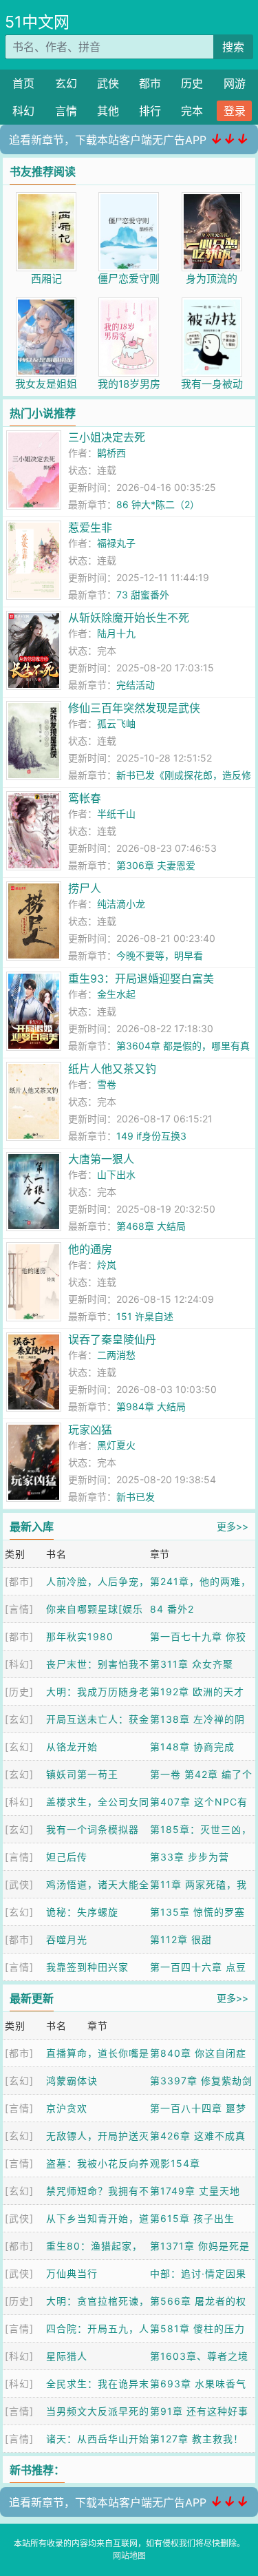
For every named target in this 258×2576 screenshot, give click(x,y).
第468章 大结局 (151, 1226)
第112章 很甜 (181, 1939)
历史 (192, 83)
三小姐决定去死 (107, 437)
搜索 (233, 47)
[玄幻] (19, 1719)
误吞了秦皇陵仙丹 (112, 1339)
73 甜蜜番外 (143, 595)
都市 (150, 83)
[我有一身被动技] (212, 305)
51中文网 (37, 22)
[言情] (19, 1609)
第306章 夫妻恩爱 (156, 865)
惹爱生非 (90, 527)
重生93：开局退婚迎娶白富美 (141, 978)
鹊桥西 (111, 453)
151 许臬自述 (145, 1316)
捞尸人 (85, 888)
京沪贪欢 (67, 2108)
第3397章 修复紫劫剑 (201, 2081)
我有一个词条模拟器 (93, 1829)
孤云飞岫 (116, 723)
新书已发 (136, 1497)
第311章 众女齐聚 (192, 1664)
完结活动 (136, 685)
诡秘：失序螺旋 (82, 1912)
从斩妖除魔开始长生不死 (129, 618)
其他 (108, 111)
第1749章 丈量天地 (195, 2191)
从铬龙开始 (72, 1747)
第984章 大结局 (151, 1406)
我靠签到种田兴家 (87, 1967)
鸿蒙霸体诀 (72, 2081)
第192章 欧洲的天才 (197, 1692)
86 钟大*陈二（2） (158, 504)
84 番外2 (172, 1609)
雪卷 (107, 1084)
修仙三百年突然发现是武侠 (134, 708)
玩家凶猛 (90, 1430)
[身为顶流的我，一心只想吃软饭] (212, 199)
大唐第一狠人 (101, 1159)
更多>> (233, 1526)
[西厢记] (46, 199)
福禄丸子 (116, 543)
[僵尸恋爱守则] (129, 199)
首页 (23, 83)
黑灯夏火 (116, 1445)
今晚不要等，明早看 (160, 955)
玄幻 (66, 83)
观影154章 (175, 2163)
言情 (66, 111)
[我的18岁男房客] (129, 305)
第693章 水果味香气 (198, 2384)
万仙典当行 (72, 2273)
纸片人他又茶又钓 (112, 1069)
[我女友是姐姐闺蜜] (46, 305)
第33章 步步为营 (190, 1857)
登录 (235, 111)
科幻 (23, 111)
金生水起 (116, 994)
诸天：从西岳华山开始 (98, 2439)
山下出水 (116, 1174)
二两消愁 (116, 1355)
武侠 (108, 83)
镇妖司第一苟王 (82, 1774)
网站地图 (129, 2556)
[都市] (19, 1581)
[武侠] (19, 1884)
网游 (235, 83)
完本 (192, 111)
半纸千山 (116, 814)
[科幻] (19, 1664)
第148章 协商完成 (192, 1747)
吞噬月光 (67, 1939)
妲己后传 (67, 1857)
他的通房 (90, 1249)
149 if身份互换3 (151, 1136)
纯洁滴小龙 (121, 904)
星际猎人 (67, 2356)
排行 (150, 111)
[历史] (19, 1692)
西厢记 (46, 279)
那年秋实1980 (80, 1636)
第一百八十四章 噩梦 (198, 2108)
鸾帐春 (85, 798)
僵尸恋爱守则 (129, 279)
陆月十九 (116, 633)
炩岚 (107, 1265)
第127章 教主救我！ (197, 2439)
